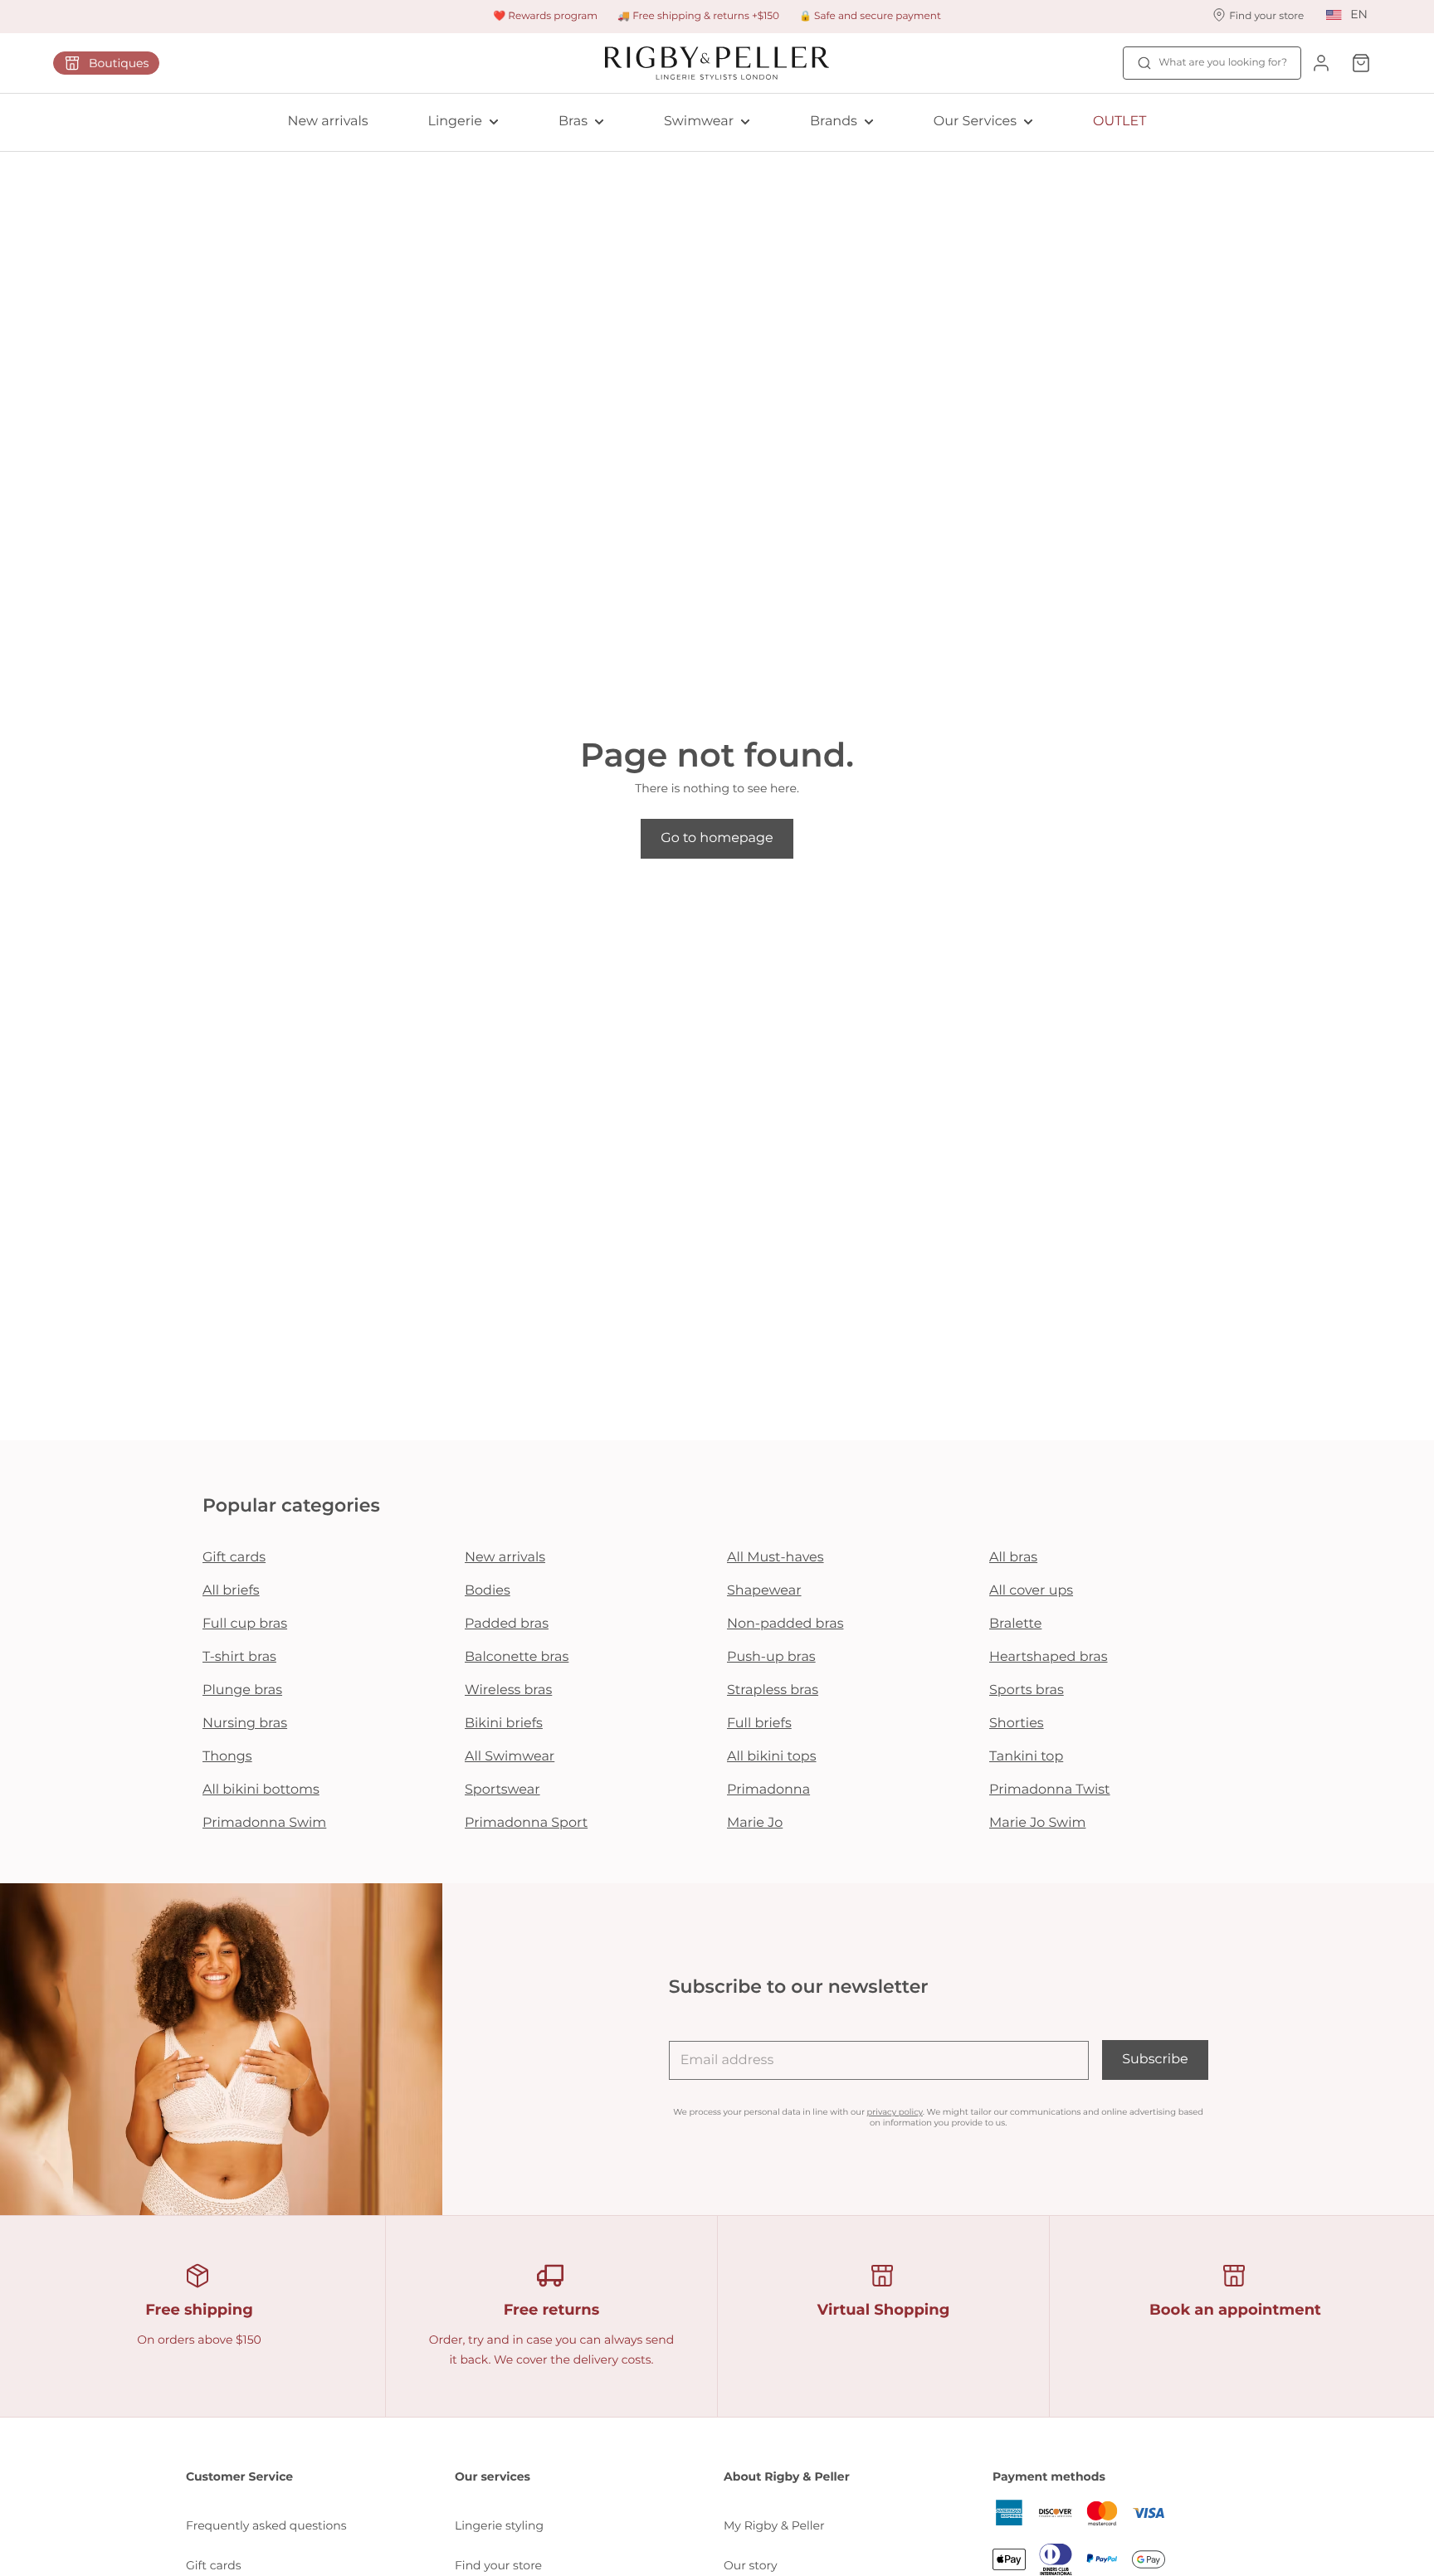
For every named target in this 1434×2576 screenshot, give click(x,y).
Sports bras (1027, 1690)
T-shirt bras (239, 1657)
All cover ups (1031, 1591)
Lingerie (455, 122)
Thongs (227, 1757)
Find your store (498, 2565)
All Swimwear (510, 1757)
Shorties (1017, 1724)
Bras (573, 122)
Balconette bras (517, 1657)
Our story (751, 2565)
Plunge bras (242, 1690)
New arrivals (328, 122)
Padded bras (507, 1624)
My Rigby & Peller (774, 2525)
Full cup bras (245, 1624)
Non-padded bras (785, 1624)
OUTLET (1119, 122)
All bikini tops (772, 1757)
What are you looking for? (1223, 63)
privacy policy (895, 2112)
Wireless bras (508, 1690)
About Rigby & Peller (787, 2476)
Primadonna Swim (264, 1823)
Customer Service (239, 2476)
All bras (1013, 1558)
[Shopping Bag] (1361, 63)
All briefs (231, 1591)
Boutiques (119, 63)
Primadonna (768, 1790)
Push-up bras (771, 1657)
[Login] (1321, 63)
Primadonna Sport (526, 1823)
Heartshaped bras (1049, 1657)
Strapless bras (773, 1690)
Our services (493, 2476)
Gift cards (234, 1558)
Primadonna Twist (1050, 1790)
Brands (834, 122)
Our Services (975, 122)
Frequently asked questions (266, 2525)
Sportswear (502, 1790)
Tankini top (1026, 1757)
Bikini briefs (504, 1724)
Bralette (1015, 1624)
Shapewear (764, 1591)
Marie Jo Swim (1037, 1823)
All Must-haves (776, 1558)
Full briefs (759, 1724)
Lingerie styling (499, 2525)
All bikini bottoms (261, 1790)
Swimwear (699, 122)
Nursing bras (245, 1724)
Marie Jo (755, 1823)
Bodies (488, 1591)
